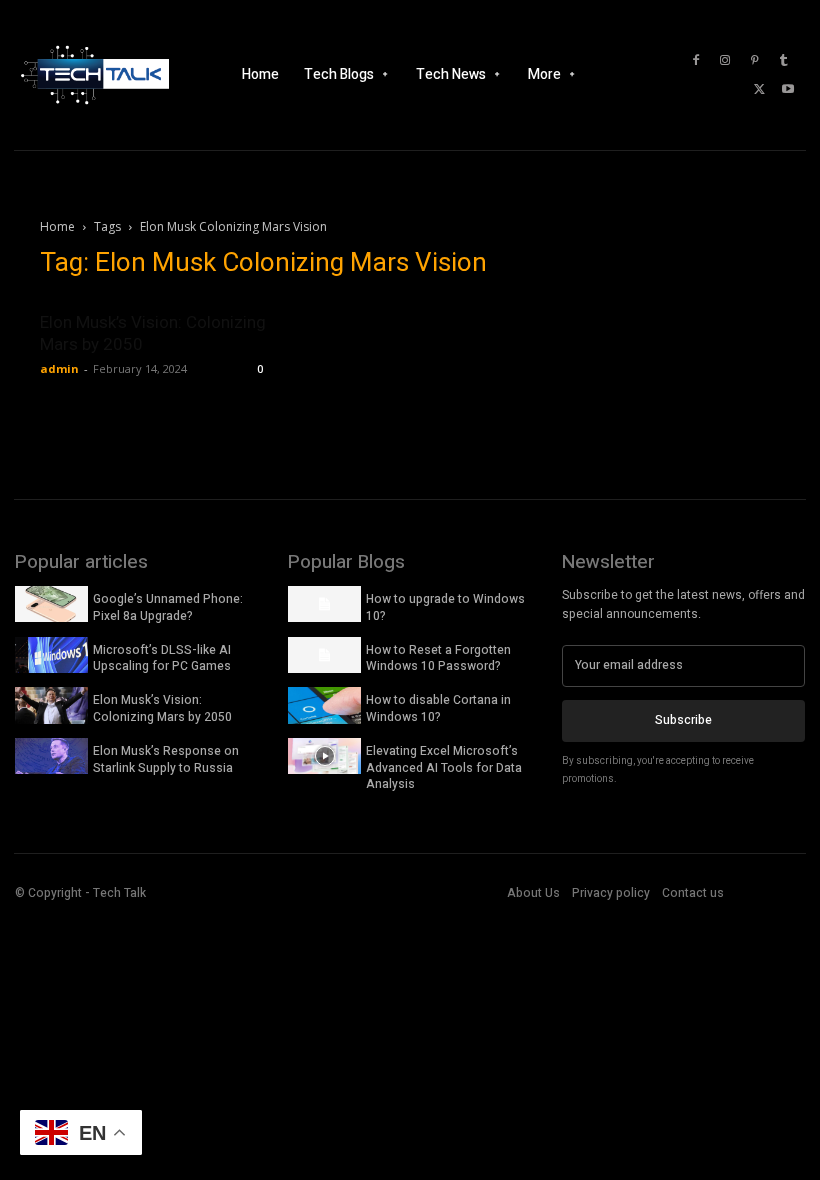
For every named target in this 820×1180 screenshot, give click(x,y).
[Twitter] (759, 90)
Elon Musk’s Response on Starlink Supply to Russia (166, 759)
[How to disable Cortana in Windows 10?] (324, 705)
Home (57, 226)
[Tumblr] (783, 61)
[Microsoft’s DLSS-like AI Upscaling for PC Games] (51, 655)
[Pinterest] (754, 61)
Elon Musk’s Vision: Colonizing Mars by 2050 (162, 708)
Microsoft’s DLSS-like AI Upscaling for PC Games (162, 658)
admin (59, 368)
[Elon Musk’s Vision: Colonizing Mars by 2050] (51, 705)
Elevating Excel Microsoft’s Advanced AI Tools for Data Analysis (444, 768)
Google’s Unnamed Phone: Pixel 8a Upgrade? (168, 607)
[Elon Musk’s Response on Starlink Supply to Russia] (51, 756)
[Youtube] (788, 90)
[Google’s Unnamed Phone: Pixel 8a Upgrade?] (51, 604)
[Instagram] (725, 61)
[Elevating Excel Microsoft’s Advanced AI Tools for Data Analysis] (324, 756)
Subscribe (683, 720)
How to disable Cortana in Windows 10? (438, 708)
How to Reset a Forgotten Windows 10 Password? (438, 658)
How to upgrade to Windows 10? (445, 607)
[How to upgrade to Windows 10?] (324, 604)
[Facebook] (696, 61)
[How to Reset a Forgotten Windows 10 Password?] (324, 655)
